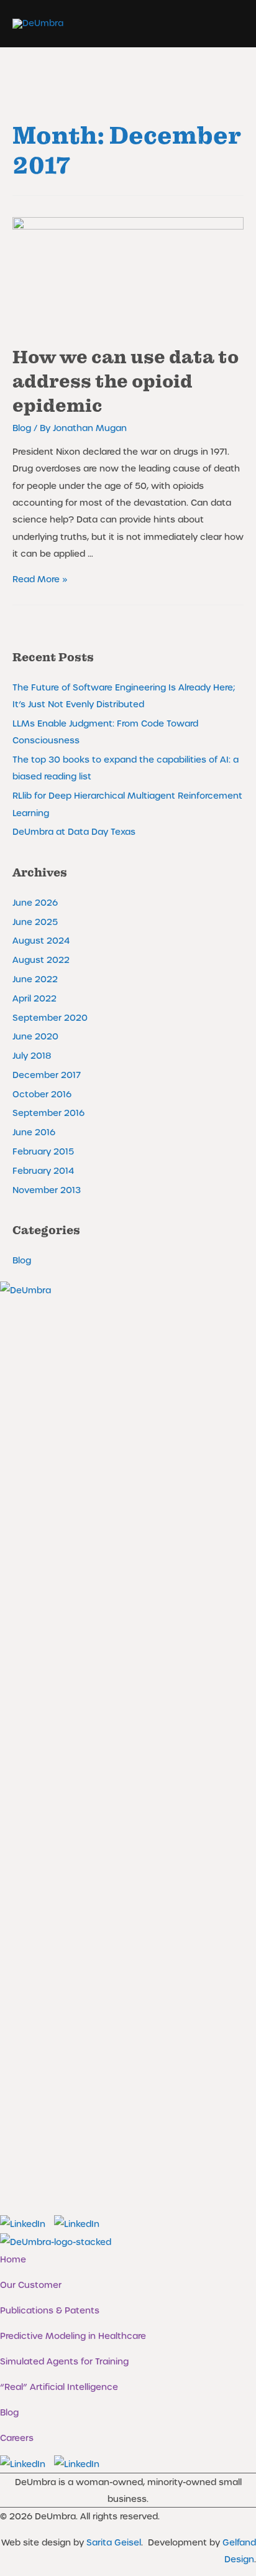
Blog (22, 428)
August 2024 (41, 940)
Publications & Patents (50, 2310)
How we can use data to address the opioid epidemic (126, 382)
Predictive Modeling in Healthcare (73, 2336)
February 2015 (43, 1151)
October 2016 (42, 1094)
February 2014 (43, 1170)
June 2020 (35, 1036)
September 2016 (48, 1113)
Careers (17, 2438)
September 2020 (50, 1017)
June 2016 (34, 1132)
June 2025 (35, 922)
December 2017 (47, 1075)
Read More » (40, 579)
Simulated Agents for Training (64, 2361)
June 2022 (35, 979)
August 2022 (41, 960)
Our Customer (31, 2285)
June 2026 (35, 902)
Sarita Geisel (114, 2542)
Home (13, 2259)
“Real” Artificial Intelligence (59, 2387)
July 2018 (32, 1055)
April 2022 (34, 998)
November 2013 (47, 1190)
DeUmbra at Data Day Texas (74, 831)
